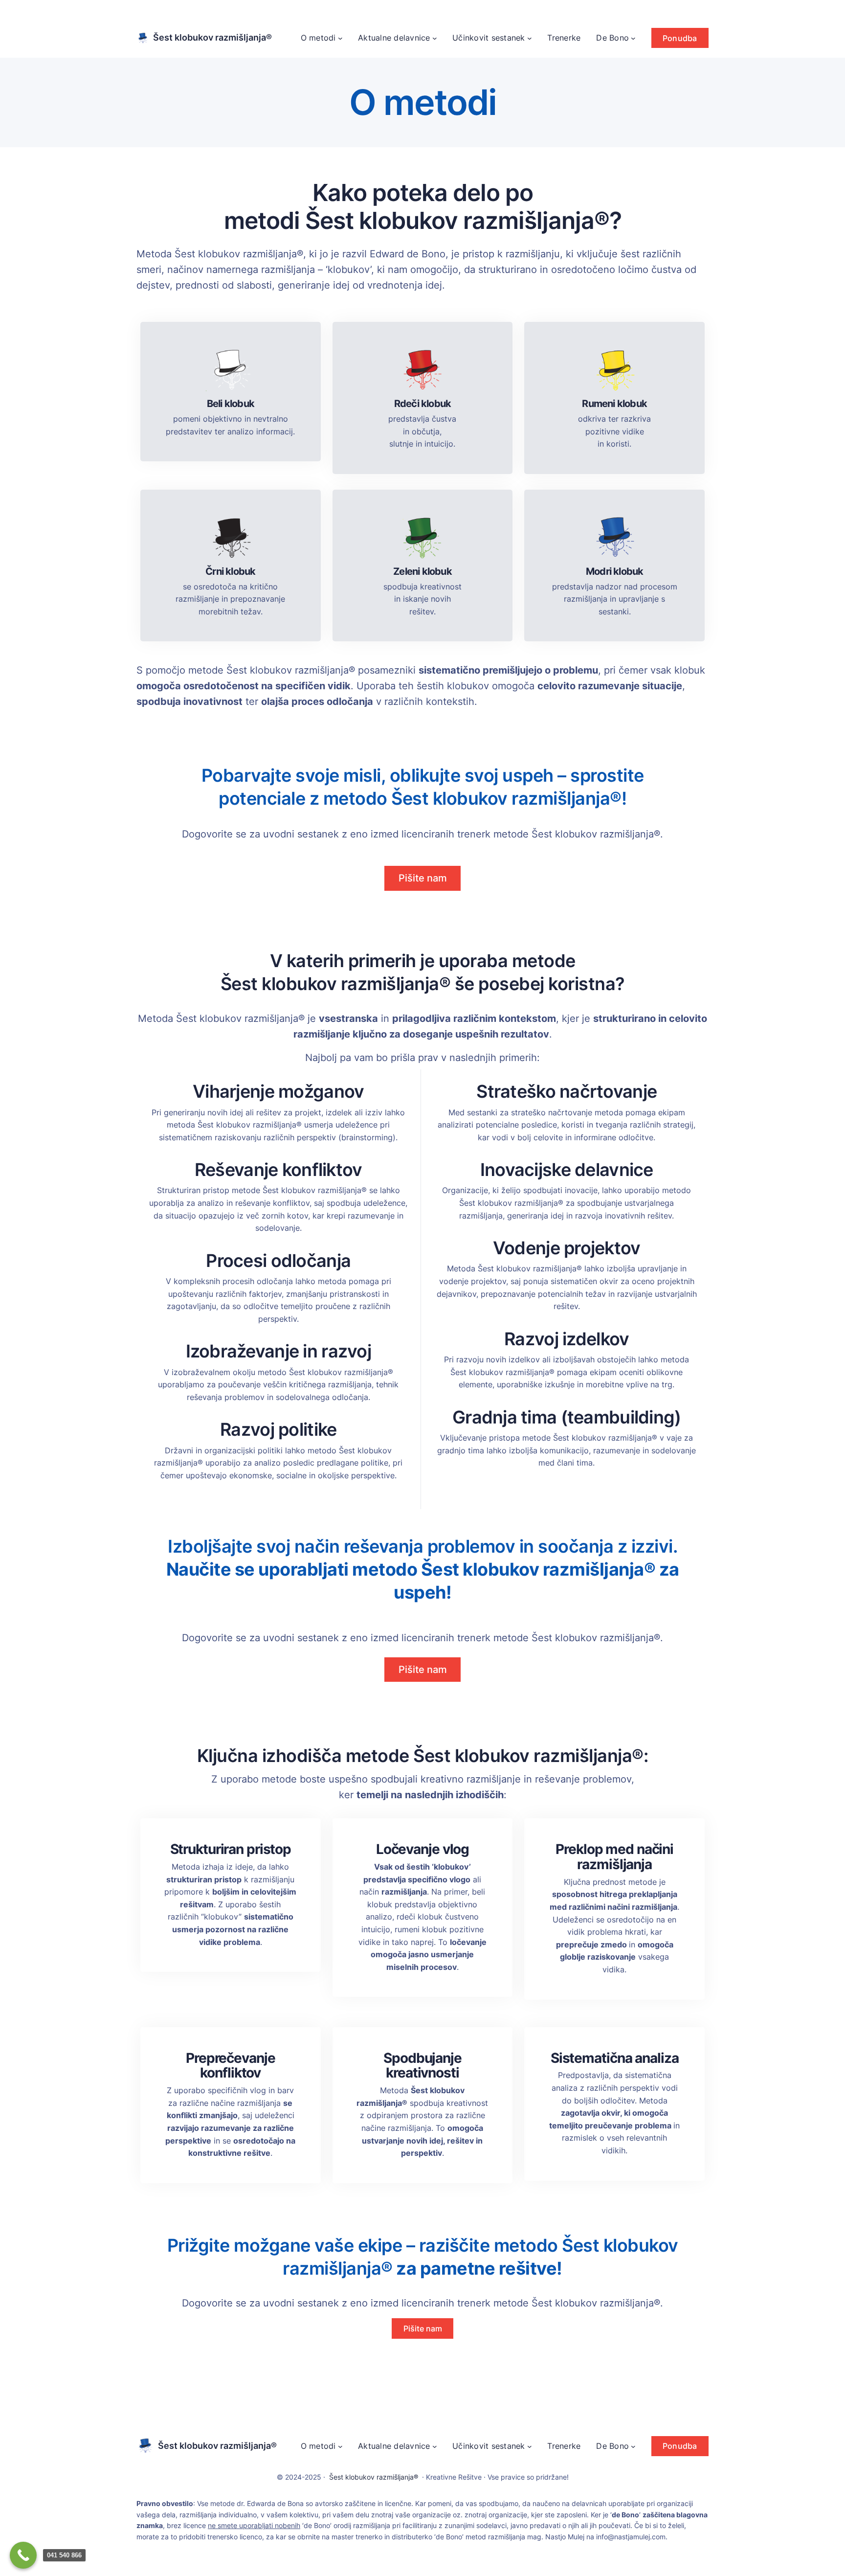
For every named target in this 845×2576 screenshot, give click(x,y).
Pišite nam (423, 878)
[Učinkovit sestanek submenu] (530, 38)
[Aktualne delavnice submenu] (435, 38)
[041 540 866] (23, 2555)
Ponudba (680, 38)
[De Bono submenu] (633, 38)
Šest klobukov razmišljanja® (212, 37)
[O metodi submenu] (340, 38)
